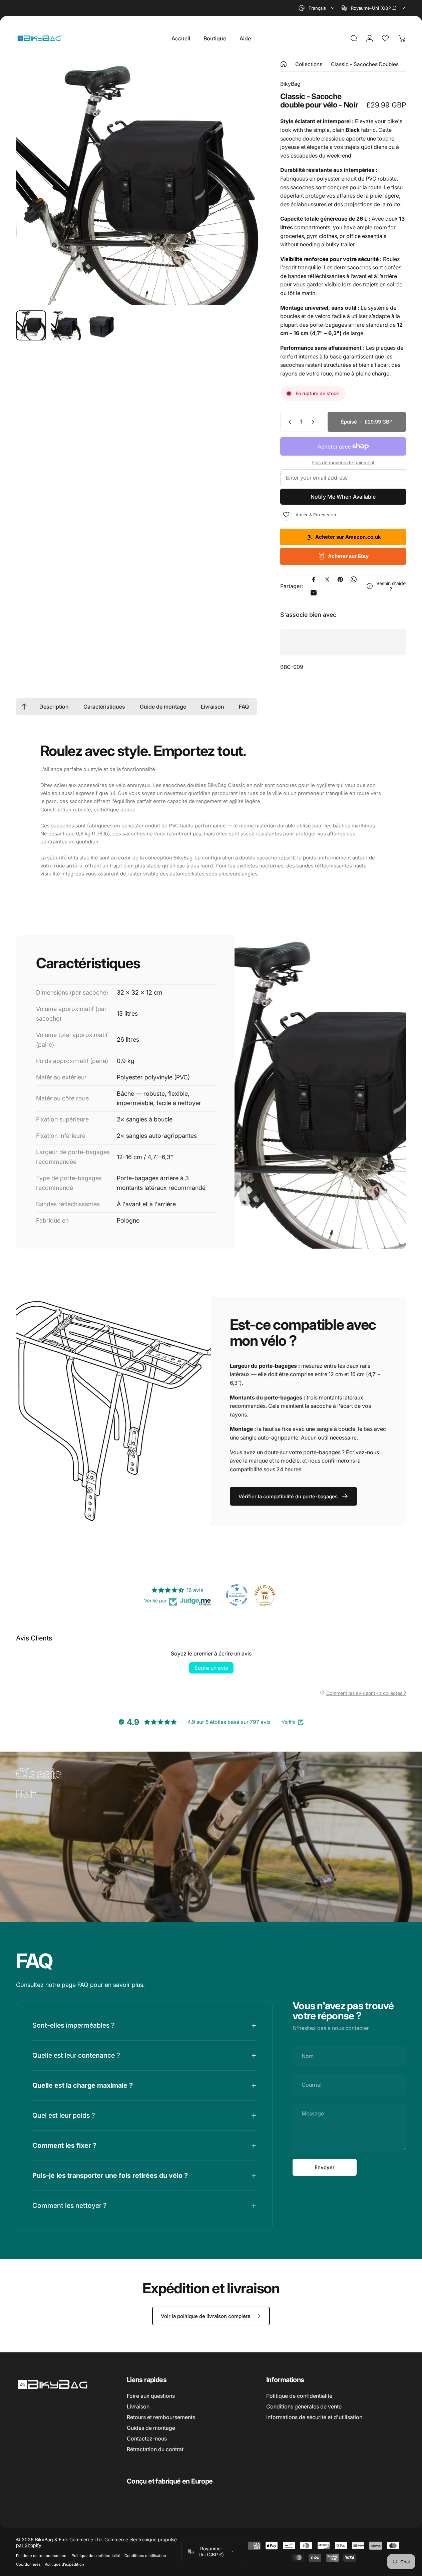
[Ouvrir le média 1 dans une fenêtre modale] (138, 183)
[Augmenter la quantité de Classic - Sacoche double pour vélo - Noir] (314, 422)
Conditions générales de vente (304, 2406)
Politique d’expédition (64, 2564)
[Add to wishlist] (286, 515)
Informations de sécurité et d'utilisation (314, 2417)
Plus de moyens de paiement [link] (343, 462)
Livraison (138, 2406)
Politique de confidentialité (299, 2396)
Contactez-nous (147, 2438)
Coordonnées (28, 2564)
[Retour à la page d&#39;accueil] (284, 64)
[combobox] (317, 8)
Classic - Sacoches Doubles (365, 64)
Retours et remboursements (161, 2417)
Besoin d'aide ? (391, 586)
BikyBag (290, 84)
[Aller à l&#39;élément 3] (102, 325)
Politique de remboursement (42, 2556)
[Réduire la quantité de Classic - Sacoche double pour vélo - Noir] (288, 422)
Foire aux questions (151, 2396)
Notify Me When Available (343, 497)
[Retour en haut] (24, 707)
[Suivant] (243, 194)
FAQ (83, 1984)
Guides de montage (151, 2428)
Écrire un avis (211, 1668)
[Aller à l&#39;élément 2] (66, 325)
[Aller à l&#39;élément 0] (31, 325)
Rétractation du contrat (155, 2449)
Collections (309, 64)
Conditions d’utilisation (145, 2556)
